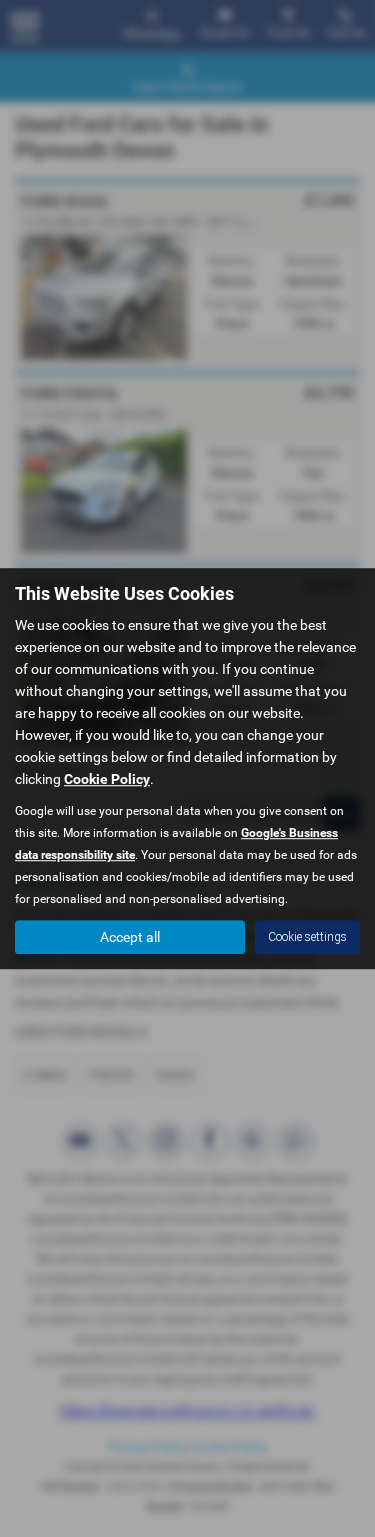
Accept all (130, 937)
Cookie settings (307, 937)
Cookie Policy (107, 779)
